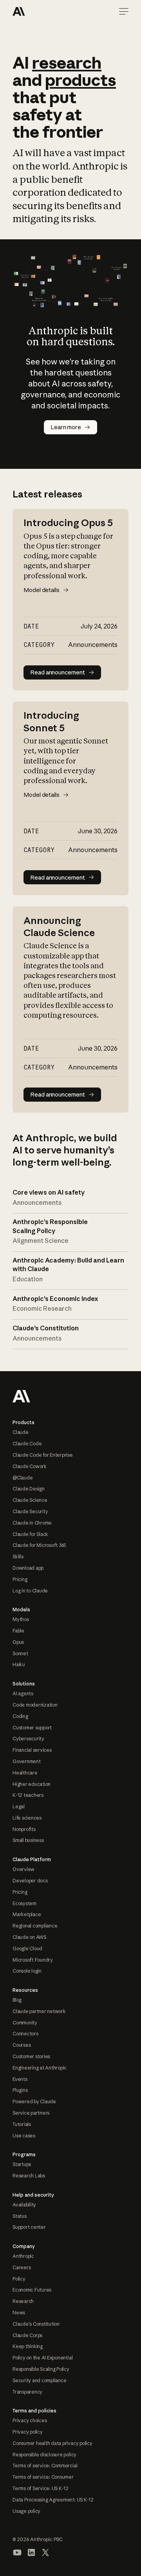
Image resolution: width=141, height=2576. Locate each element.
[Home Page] (41, 11)
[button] (124, 11)
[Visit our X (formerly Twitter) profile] (45, 2552)
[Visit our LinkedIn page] (31, 2552)
